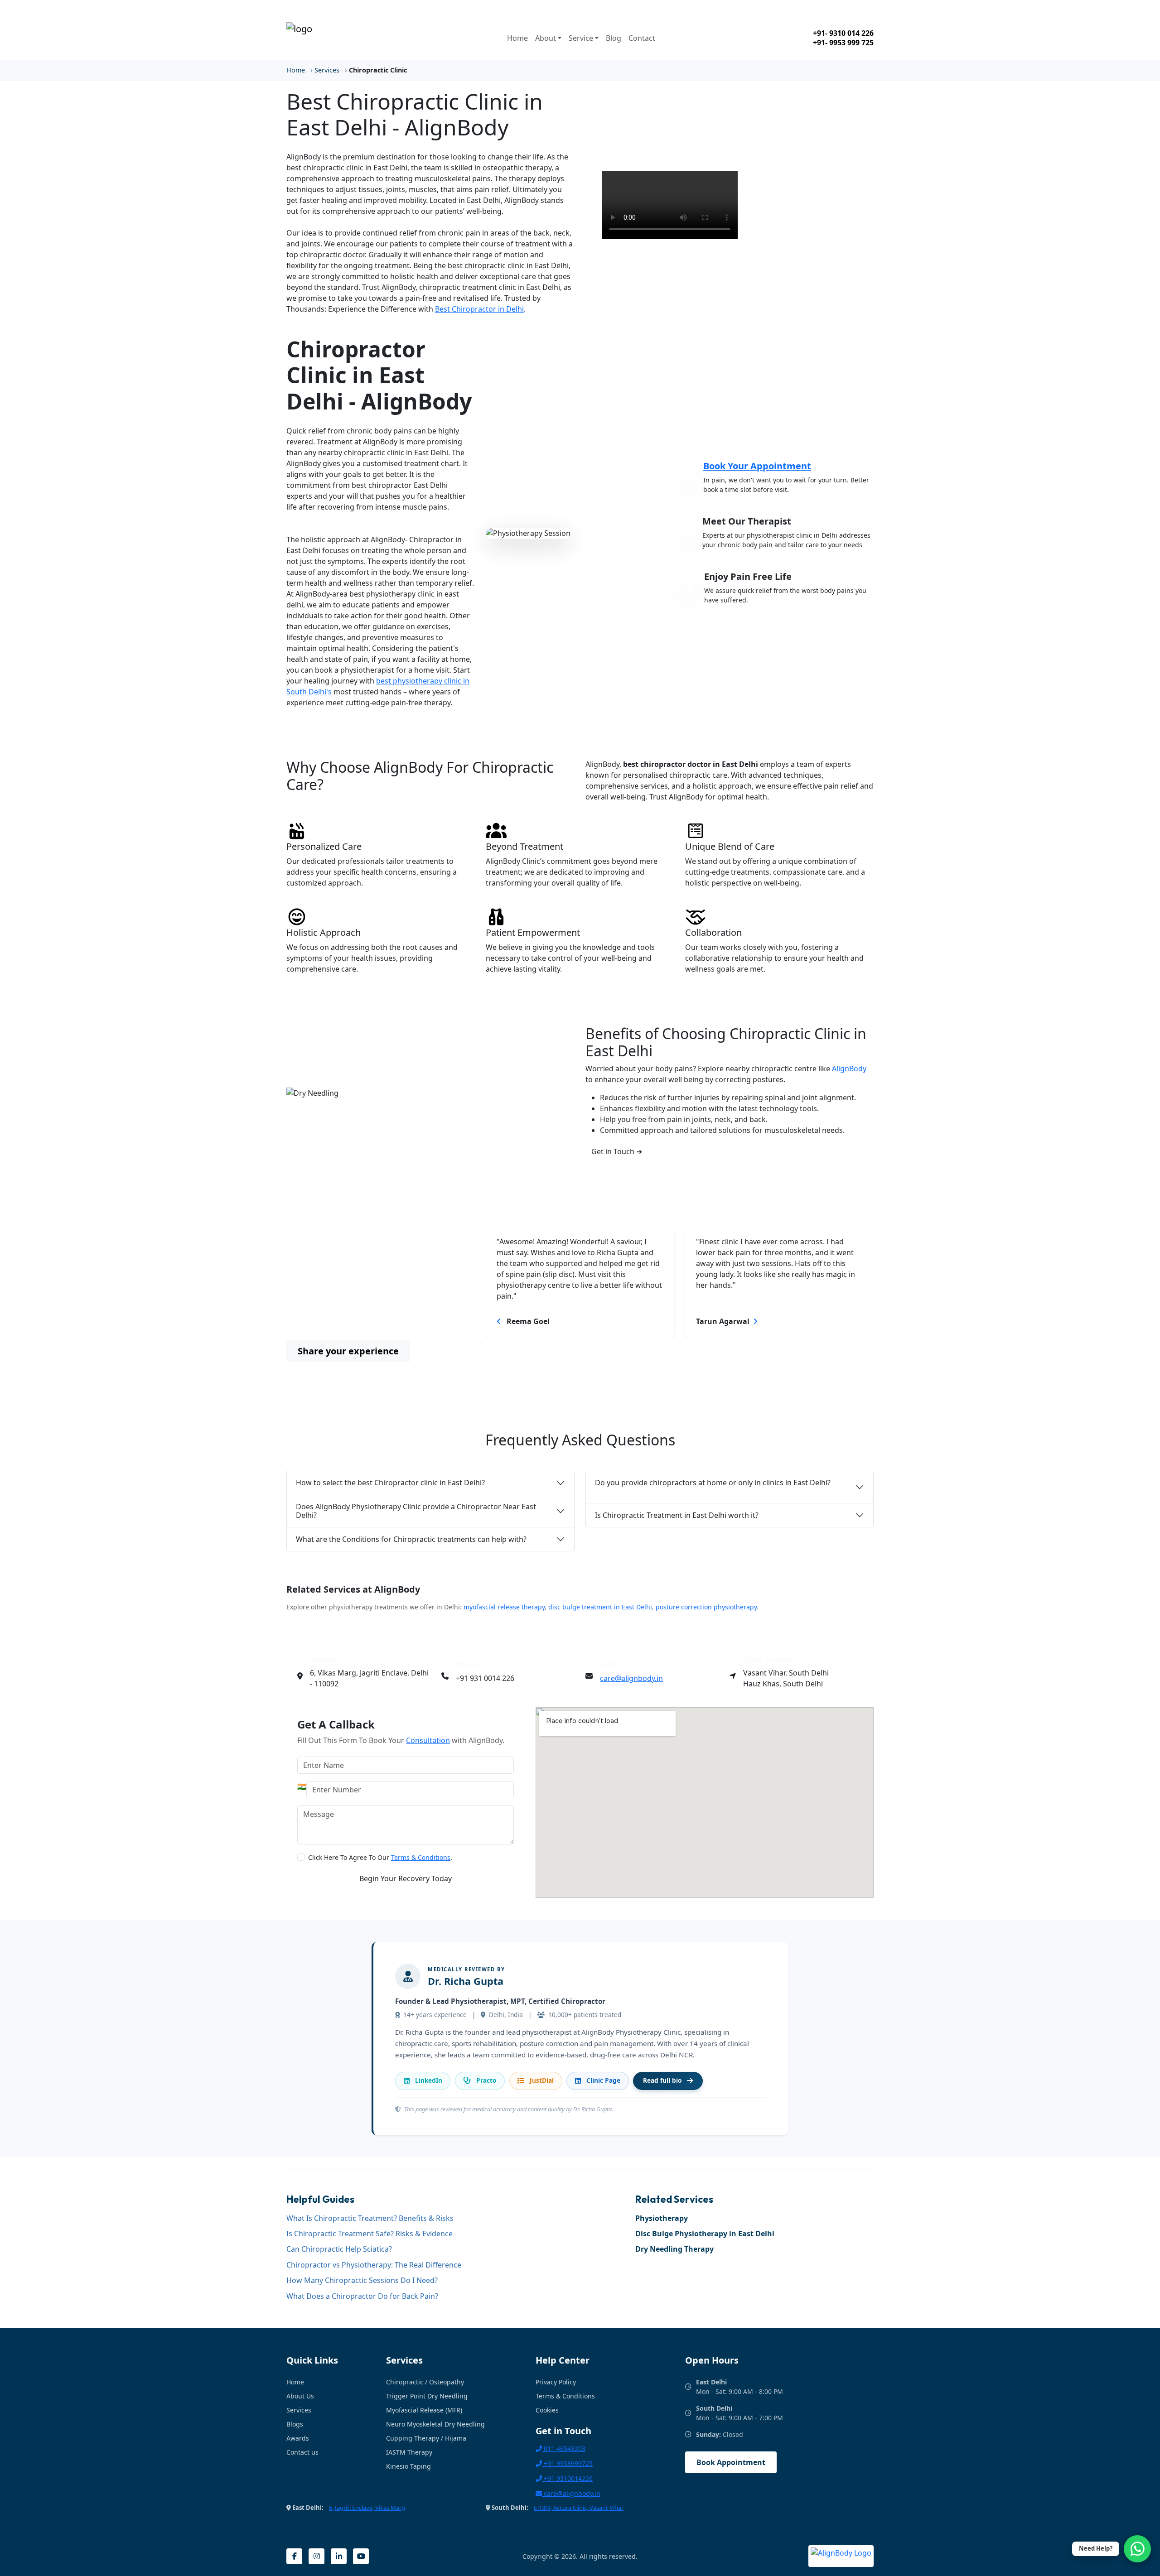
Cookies (547, 2410)
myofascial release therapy (504, 1607)
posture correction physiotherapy (706, 1607)
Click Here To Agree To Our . (380, 1857)
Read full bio (662, 2080)
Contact (642, 38)
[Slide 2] (680, 1354)
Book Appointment (731, 2462)
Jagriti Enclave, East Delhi (337, 8)
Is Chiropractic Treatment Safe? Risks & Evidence (370, 2234)
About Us (300, 2396)
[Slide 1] (663, 1354)
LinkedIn (429, 2080)
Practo (486, 2080)
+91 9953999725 (567, 2463)
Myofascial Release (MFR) (424, 2410)
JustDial (542, 2080)
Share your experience (348, 1351)
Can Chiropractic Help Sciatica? (339, 2249)
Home (517, 38)
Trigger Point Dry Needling (427, 2396)
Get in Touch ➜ (617, 1151)
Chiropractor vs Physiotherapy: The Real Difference (374, 2265)
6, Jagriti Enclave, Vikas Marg (367, 2508)
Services (327, 70)
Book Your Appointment (757, 466)
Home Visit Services (752, 8)
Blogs (295, 2424)
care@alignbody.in (631, 1678)
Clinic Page (603, 2080)
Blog (614, 38)
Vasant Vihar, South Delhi (548, 8)
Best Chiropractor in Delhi (479, 309)
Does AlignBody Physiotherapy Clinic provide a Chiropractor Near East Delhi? (416, 1511)
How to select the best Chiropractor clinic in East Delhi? (390, 1483)
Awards (298, 2438)
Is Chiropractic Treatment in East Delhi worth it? (677, 1515)
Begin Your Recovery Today (406, 1878)
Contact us (302, 2452)
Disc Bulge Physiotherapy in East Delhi (705, 2234)
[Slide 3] (696, 1354)
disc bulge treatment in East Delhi (600, 1607)
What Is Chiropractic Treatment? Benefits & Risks (370, 2218)
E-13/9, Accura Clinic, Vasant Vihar (579, 2508)
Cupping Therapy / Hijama (426, 2438)
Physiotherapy (662, 2218)
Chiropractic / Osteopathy (425, 2382)
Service (581, 38)
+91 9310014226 (567, 2478)
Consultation (428, 1740)
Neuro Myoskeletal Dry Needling (435, 2424)
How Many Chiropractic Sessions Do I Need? (362, 2280)
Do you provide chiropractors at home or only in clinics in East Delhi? (713, 1483)
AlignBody (849, 1069)
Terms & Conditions (421, 1857)
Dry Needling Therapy (674, 2249)
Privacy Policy (556, 2382)
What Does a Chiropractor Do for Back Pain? (362, 2296)
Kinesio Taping (408, 2466)
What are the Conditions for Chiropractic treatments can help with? (411, 1539)
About (546, 38)
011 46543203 (564, 2448)
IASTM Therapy (409, 2452)
